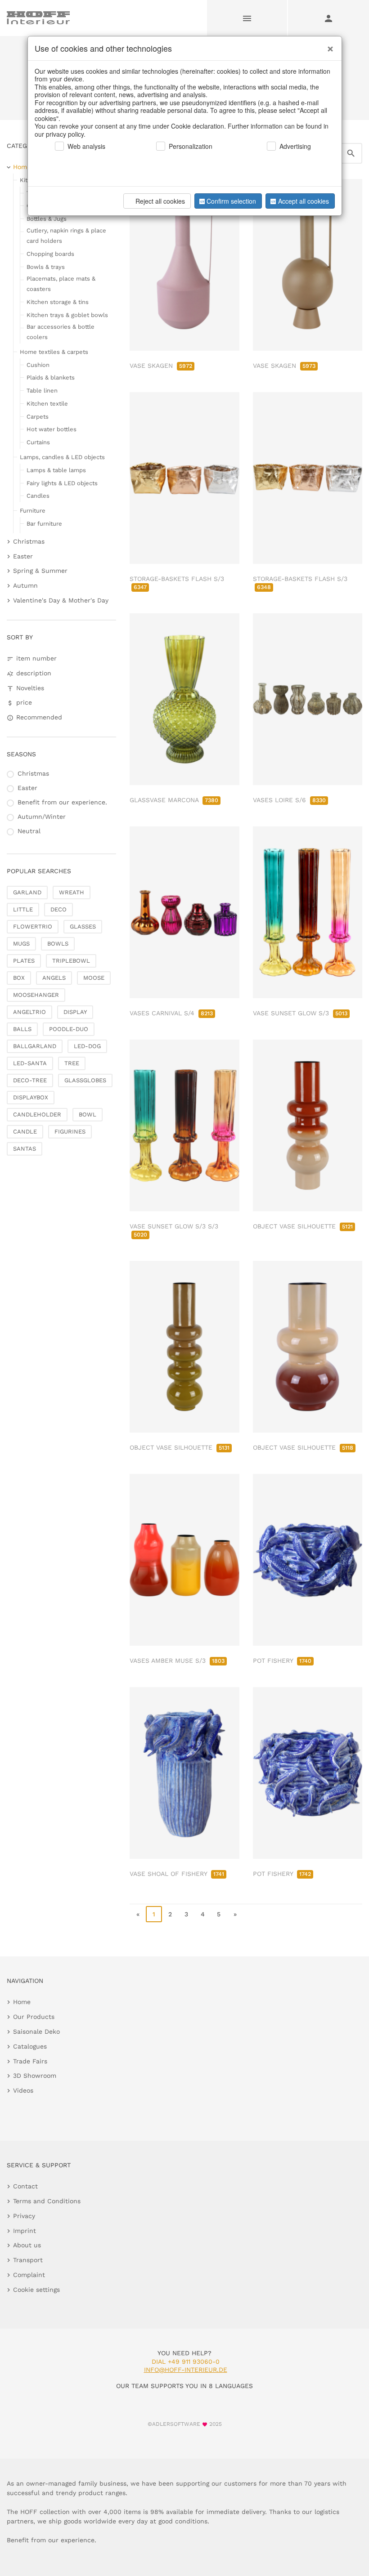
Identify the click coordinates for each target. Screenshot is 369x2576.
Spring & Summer (40, 571)
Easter (23, 556)
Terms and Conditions (47, 2201)
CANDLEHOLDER (37, 1114)
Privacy (24, 2216)
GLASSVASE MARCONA (174, 800)
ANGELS (54, 978)
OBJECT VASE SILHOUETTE (303, 1226)
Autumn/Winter (42, 817)
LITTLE (23, 909)
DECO (58, 909)
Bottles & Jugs (47, 219)
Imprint (25, 2231)
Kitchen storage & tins (58, 302)
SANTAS (25, 1149)
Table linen (42, 391)
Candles (38, 496)
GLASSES (83, 926)
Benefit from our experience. (62, 802)
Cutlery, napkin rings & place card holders (66, 236)
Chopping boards (50, 254)
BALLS (22, 1029)
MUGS (21, 944)
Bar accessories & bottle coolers (61, 332)
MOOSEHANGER (36, 995)
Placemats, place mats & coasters (61, 284)
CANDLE (25, 1132)
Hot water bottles (52, 429)
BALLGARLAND (35, 1046)
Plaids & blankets (51, 377)
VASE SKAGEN (161, 366)
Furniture (33, 511)
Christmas (29, 541)
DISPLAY (75, 1012)
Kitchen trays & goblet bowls (67, 315)
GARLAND (27, 892)
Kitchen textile (47, 404)
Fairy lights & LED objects (62, 483)
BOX (19, 978)
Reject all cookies (160, 201)
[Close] (328, 45)
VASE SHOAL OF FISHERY (177, 1874)
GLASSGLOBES (85, 1080)
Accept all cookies (304, 201)
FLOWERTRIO (33, 926)
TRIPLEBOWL (71, 961)
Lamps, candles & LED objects (62, 457)
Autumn (25, 585)
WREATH (72, 892)
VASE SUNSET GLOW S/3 (300, 1013)
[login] (328, 18)
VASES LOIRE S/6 (289, 800)
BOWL (88, 1114)
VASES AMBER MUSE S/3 (177, 1661)
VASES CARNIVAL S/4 (171, 1013)
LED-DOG (87, 1046)
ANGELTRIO (29, 1012)
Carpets (38, 417)
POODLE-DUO (69, 1029)
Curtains (38, 442)
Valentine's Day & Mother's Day (61, 600)
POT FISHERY (282, 1661)
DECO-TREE (30, 1080)
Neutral (29, 831)
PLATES (24, 961)
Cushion (38, 365)
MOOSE (94, 978)
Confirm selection (231, 201)
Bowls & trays (46, 267)
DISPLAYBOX (31, 1097)
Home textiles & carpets (54, 352)
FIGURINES (70, 1132)
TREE (72, 1063)
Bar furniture (44, 524)
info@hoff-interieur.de (186, 2370)
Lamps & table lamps (56, 470)
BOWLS (58, 944)
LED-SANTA (30, 1063)
